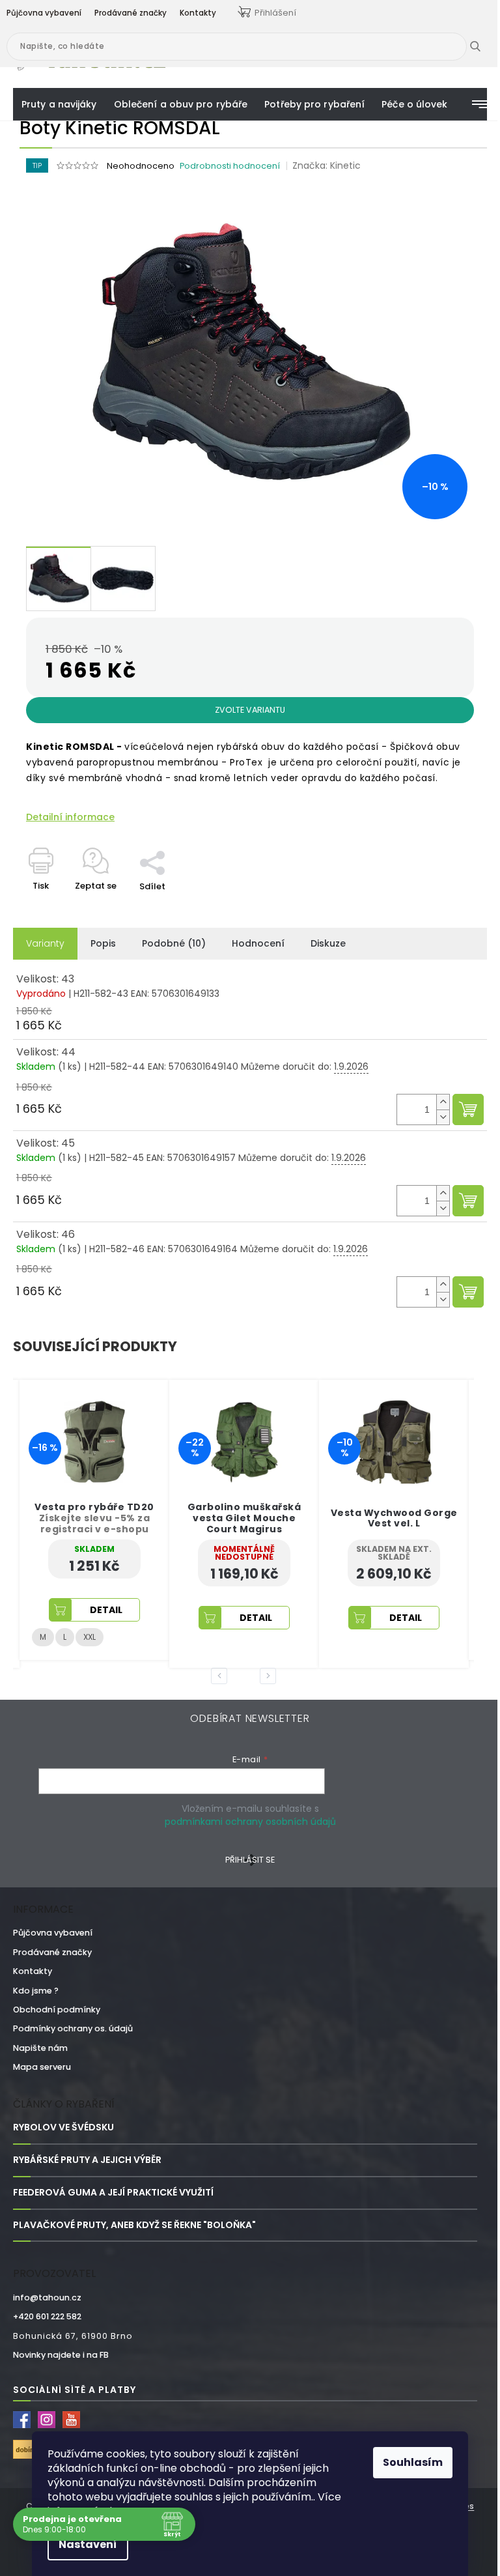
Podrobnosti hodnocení (230, 166)
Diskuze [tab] (328, 943)
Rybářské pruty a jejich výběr (87, 2160)
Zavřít (160, 844)
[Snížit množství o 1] (443, 1117)
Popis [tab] (103, 943)
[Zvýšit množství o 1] (443, 1102)
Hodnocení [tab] (258, 943)
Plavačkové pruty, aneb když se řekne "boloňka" (134, 2225)
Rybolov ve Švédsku (63, 2127)
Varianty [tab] (45, 943)
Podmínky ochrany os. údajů (73, 2028)
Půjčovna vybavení (53, 1933)
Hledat (485, 46)
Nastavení (88, 2544)
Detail (106, 1618)
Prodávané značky (52, 1952)
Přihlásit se (250, 1860)
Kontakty (33, 1971)
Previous (221, 1676)
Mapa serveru (42, 2067)
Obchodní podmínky (57, 2010)
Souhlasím (413, 2462)
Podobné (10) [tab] (174, 943)
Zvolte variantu (250, 710)
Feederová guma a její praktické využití (113, 2193)
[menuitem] (59, 104)
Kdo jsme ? (36, 1991)
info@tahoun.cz (47, 2297)
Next (270, 1676)
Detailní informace (70, 817)
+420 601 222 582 (47, 2316)
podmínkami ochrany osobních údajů (250, 1822)
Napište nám (40, 2048)
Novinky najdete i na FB (61, 2355)
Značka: (326, 165)
